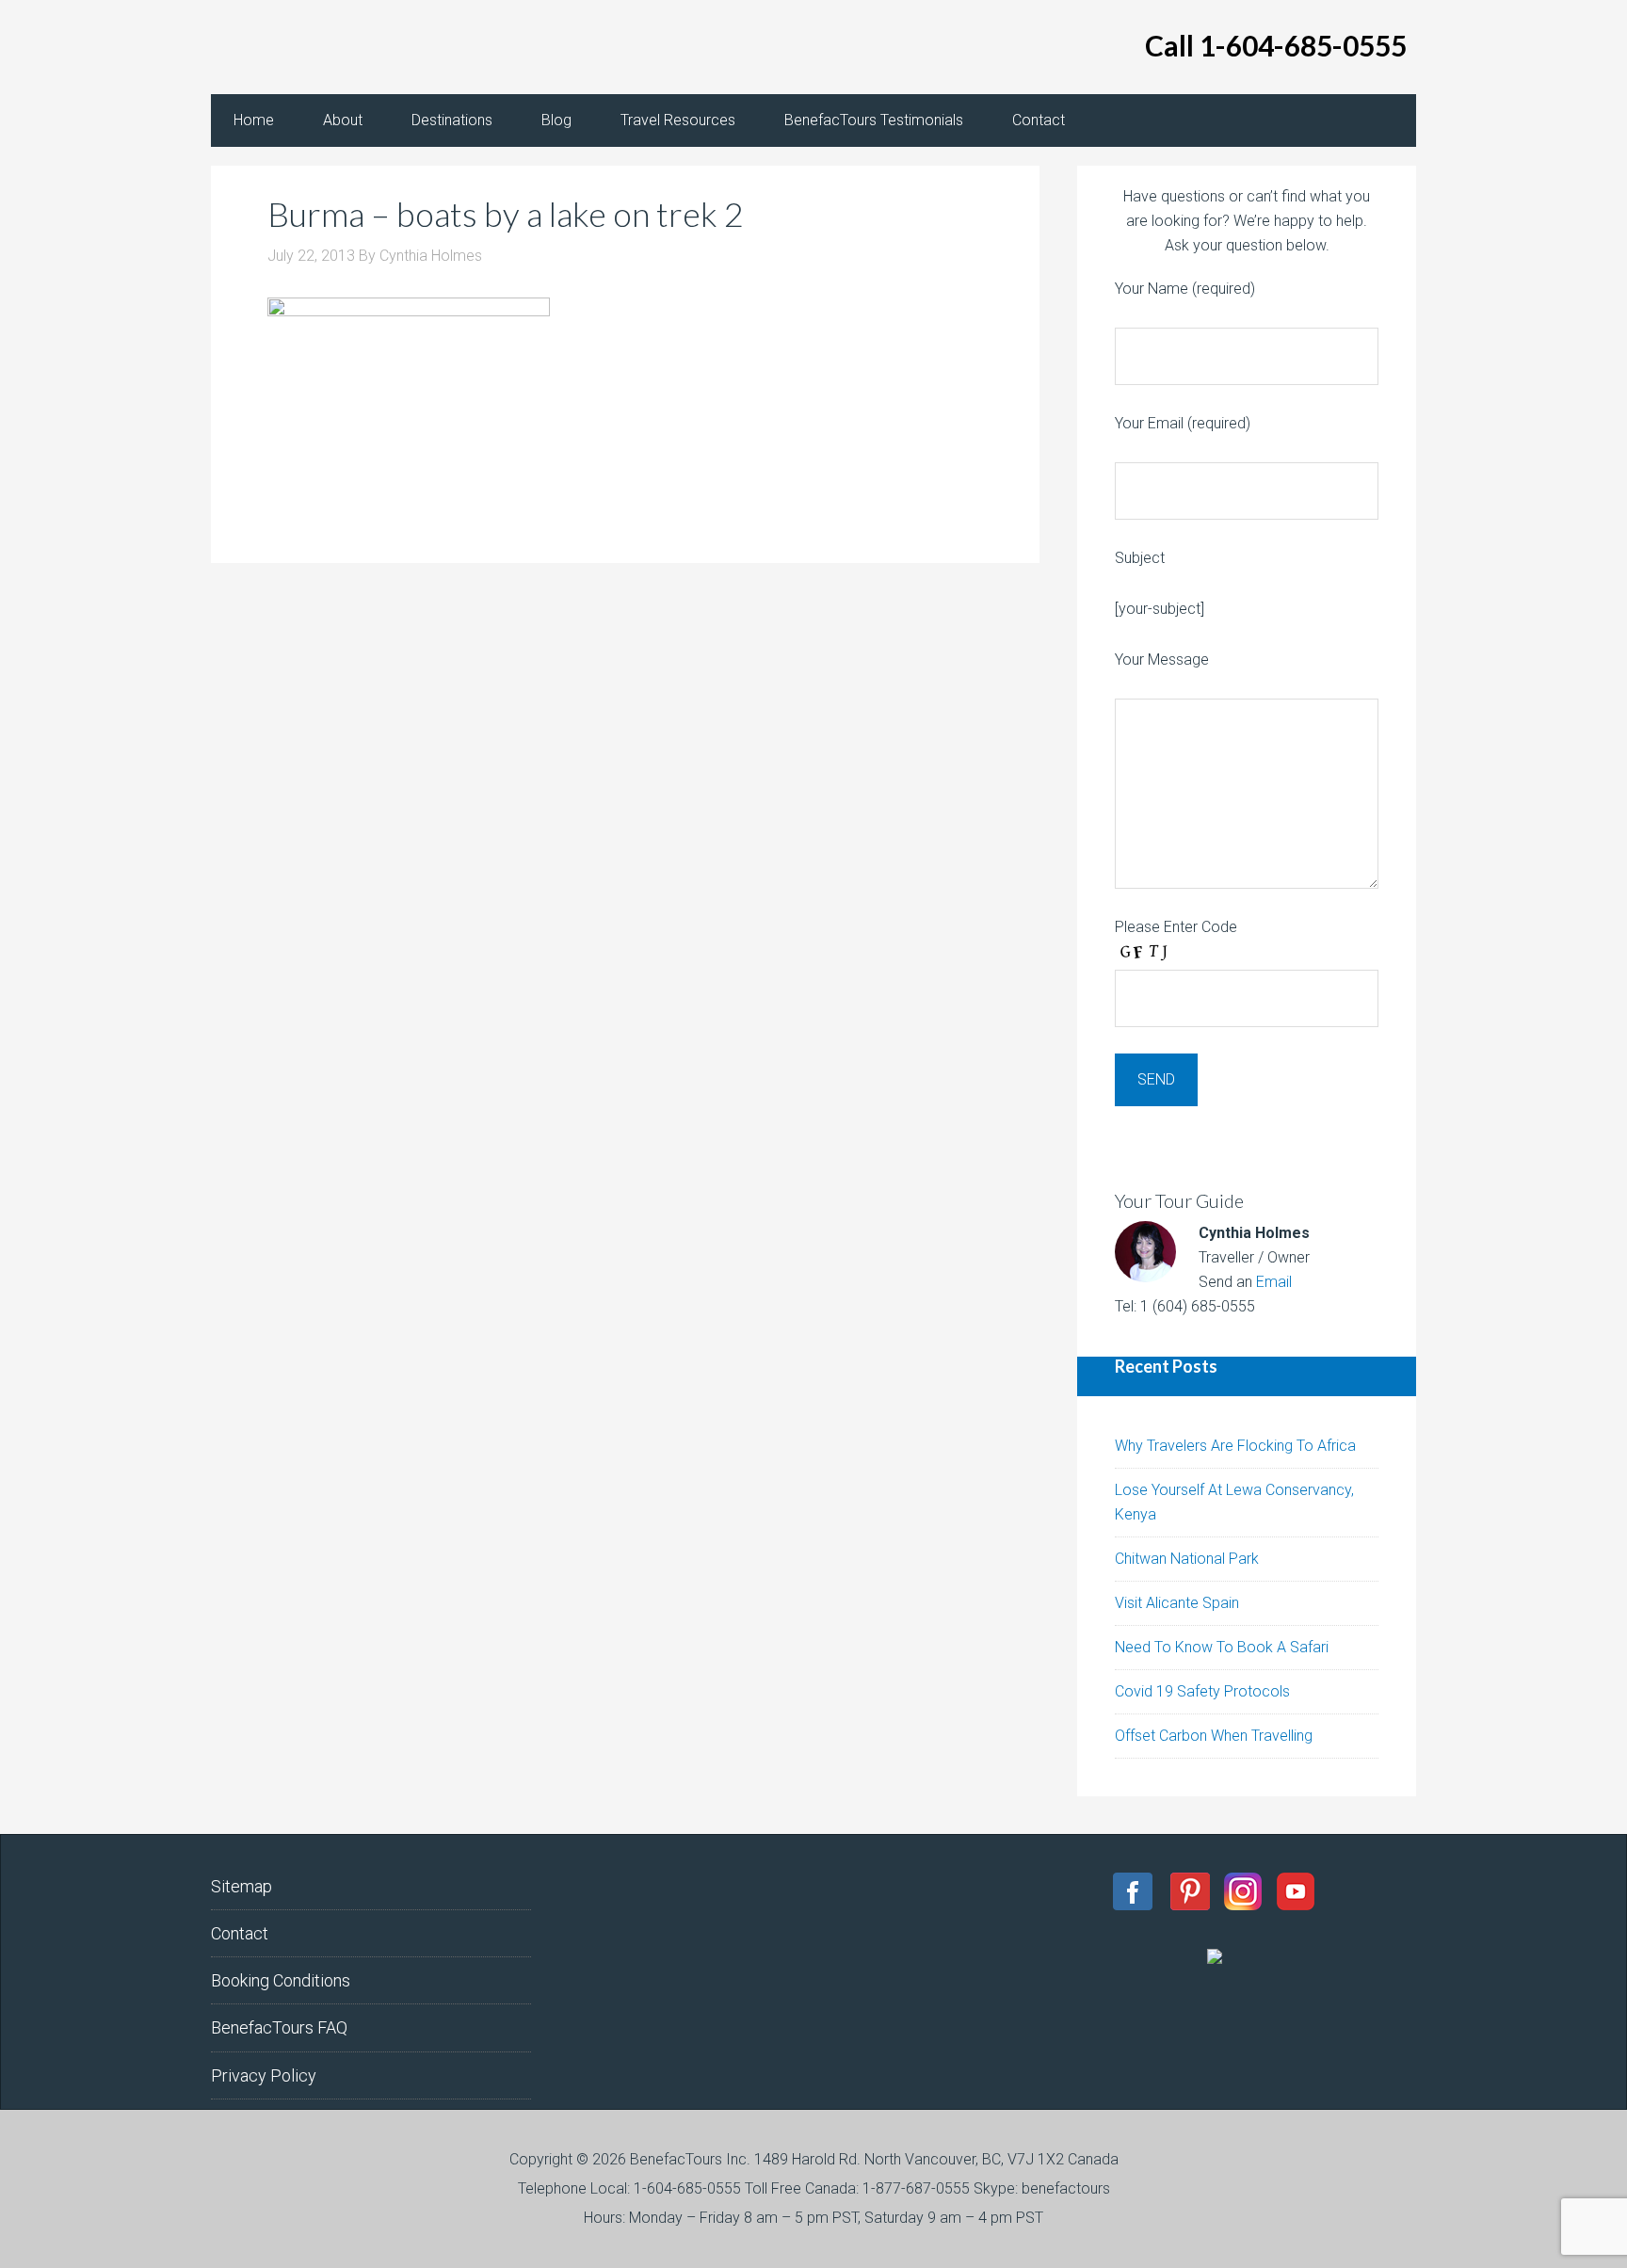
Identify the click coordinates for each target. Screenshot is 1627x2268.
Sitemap (242, 1886)
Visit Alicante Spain (1177, 1603)
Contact (240, 1933)
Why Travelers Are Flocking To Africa (1235, 1446)
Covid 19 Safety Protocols (1202, 1691)
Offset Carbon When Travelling (1214, 1736)
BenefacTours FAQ (279, 2027)
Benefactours (362, 47)
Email (1274, 1282)
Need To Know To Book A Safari (1222, 1647)
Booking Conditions (281, 1980)
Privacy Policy (264, 2075)
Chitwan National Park (1187, 1559)
